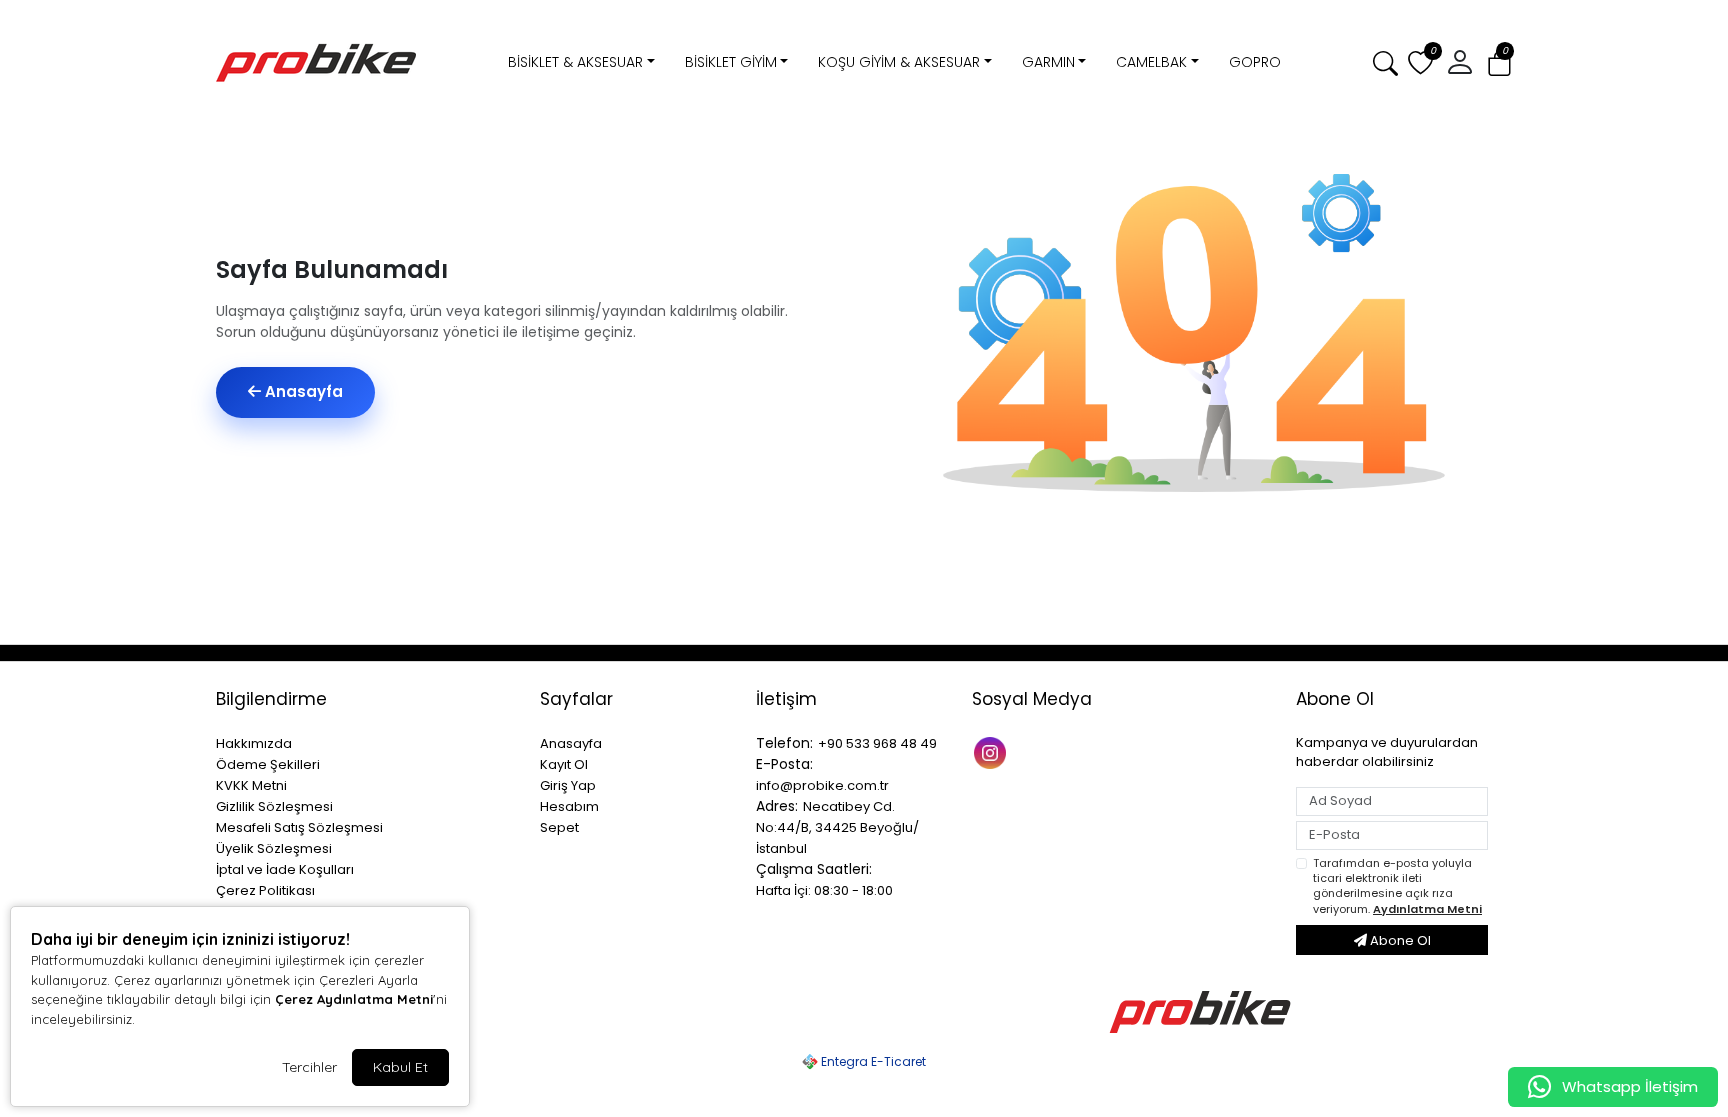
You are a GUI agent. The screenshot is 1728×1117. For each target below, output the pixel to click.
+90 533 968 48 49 (877, 743)
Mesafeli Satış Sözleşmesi (299, 827)
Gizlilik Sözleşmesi (274, 806)
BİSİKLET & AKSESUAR (575, 62)
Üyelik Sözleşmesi (274, 848)
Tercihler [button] (309, 1067)
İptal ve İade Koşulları (285, 869)
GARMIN (1048, 62)
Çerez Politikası (265, 890)
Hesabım (569, 806)
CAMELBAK (1151, 62)
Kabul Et (400, 1067)
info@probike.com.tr (822, 785)
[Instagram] (992, 751)
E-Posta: (784, 764)
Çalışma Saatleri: (814, 869)
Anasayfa (302, 391)
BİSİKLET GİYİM (731, 62)
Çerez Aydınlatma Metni (354, 999)
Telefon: (784, 743)
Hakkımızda (254, 743)
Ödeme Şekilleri (268, 764)
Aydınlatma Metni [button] (1427, 909)
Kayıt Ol (564, 764)
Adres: (777, 806)
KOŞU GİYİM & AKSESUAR (899, 62)
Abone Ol (1399, 940)
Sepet (559, 827)
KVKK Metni (251, 785)
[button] (1499, 63)
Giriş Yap (568, 785)
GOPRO (1255, 62)
